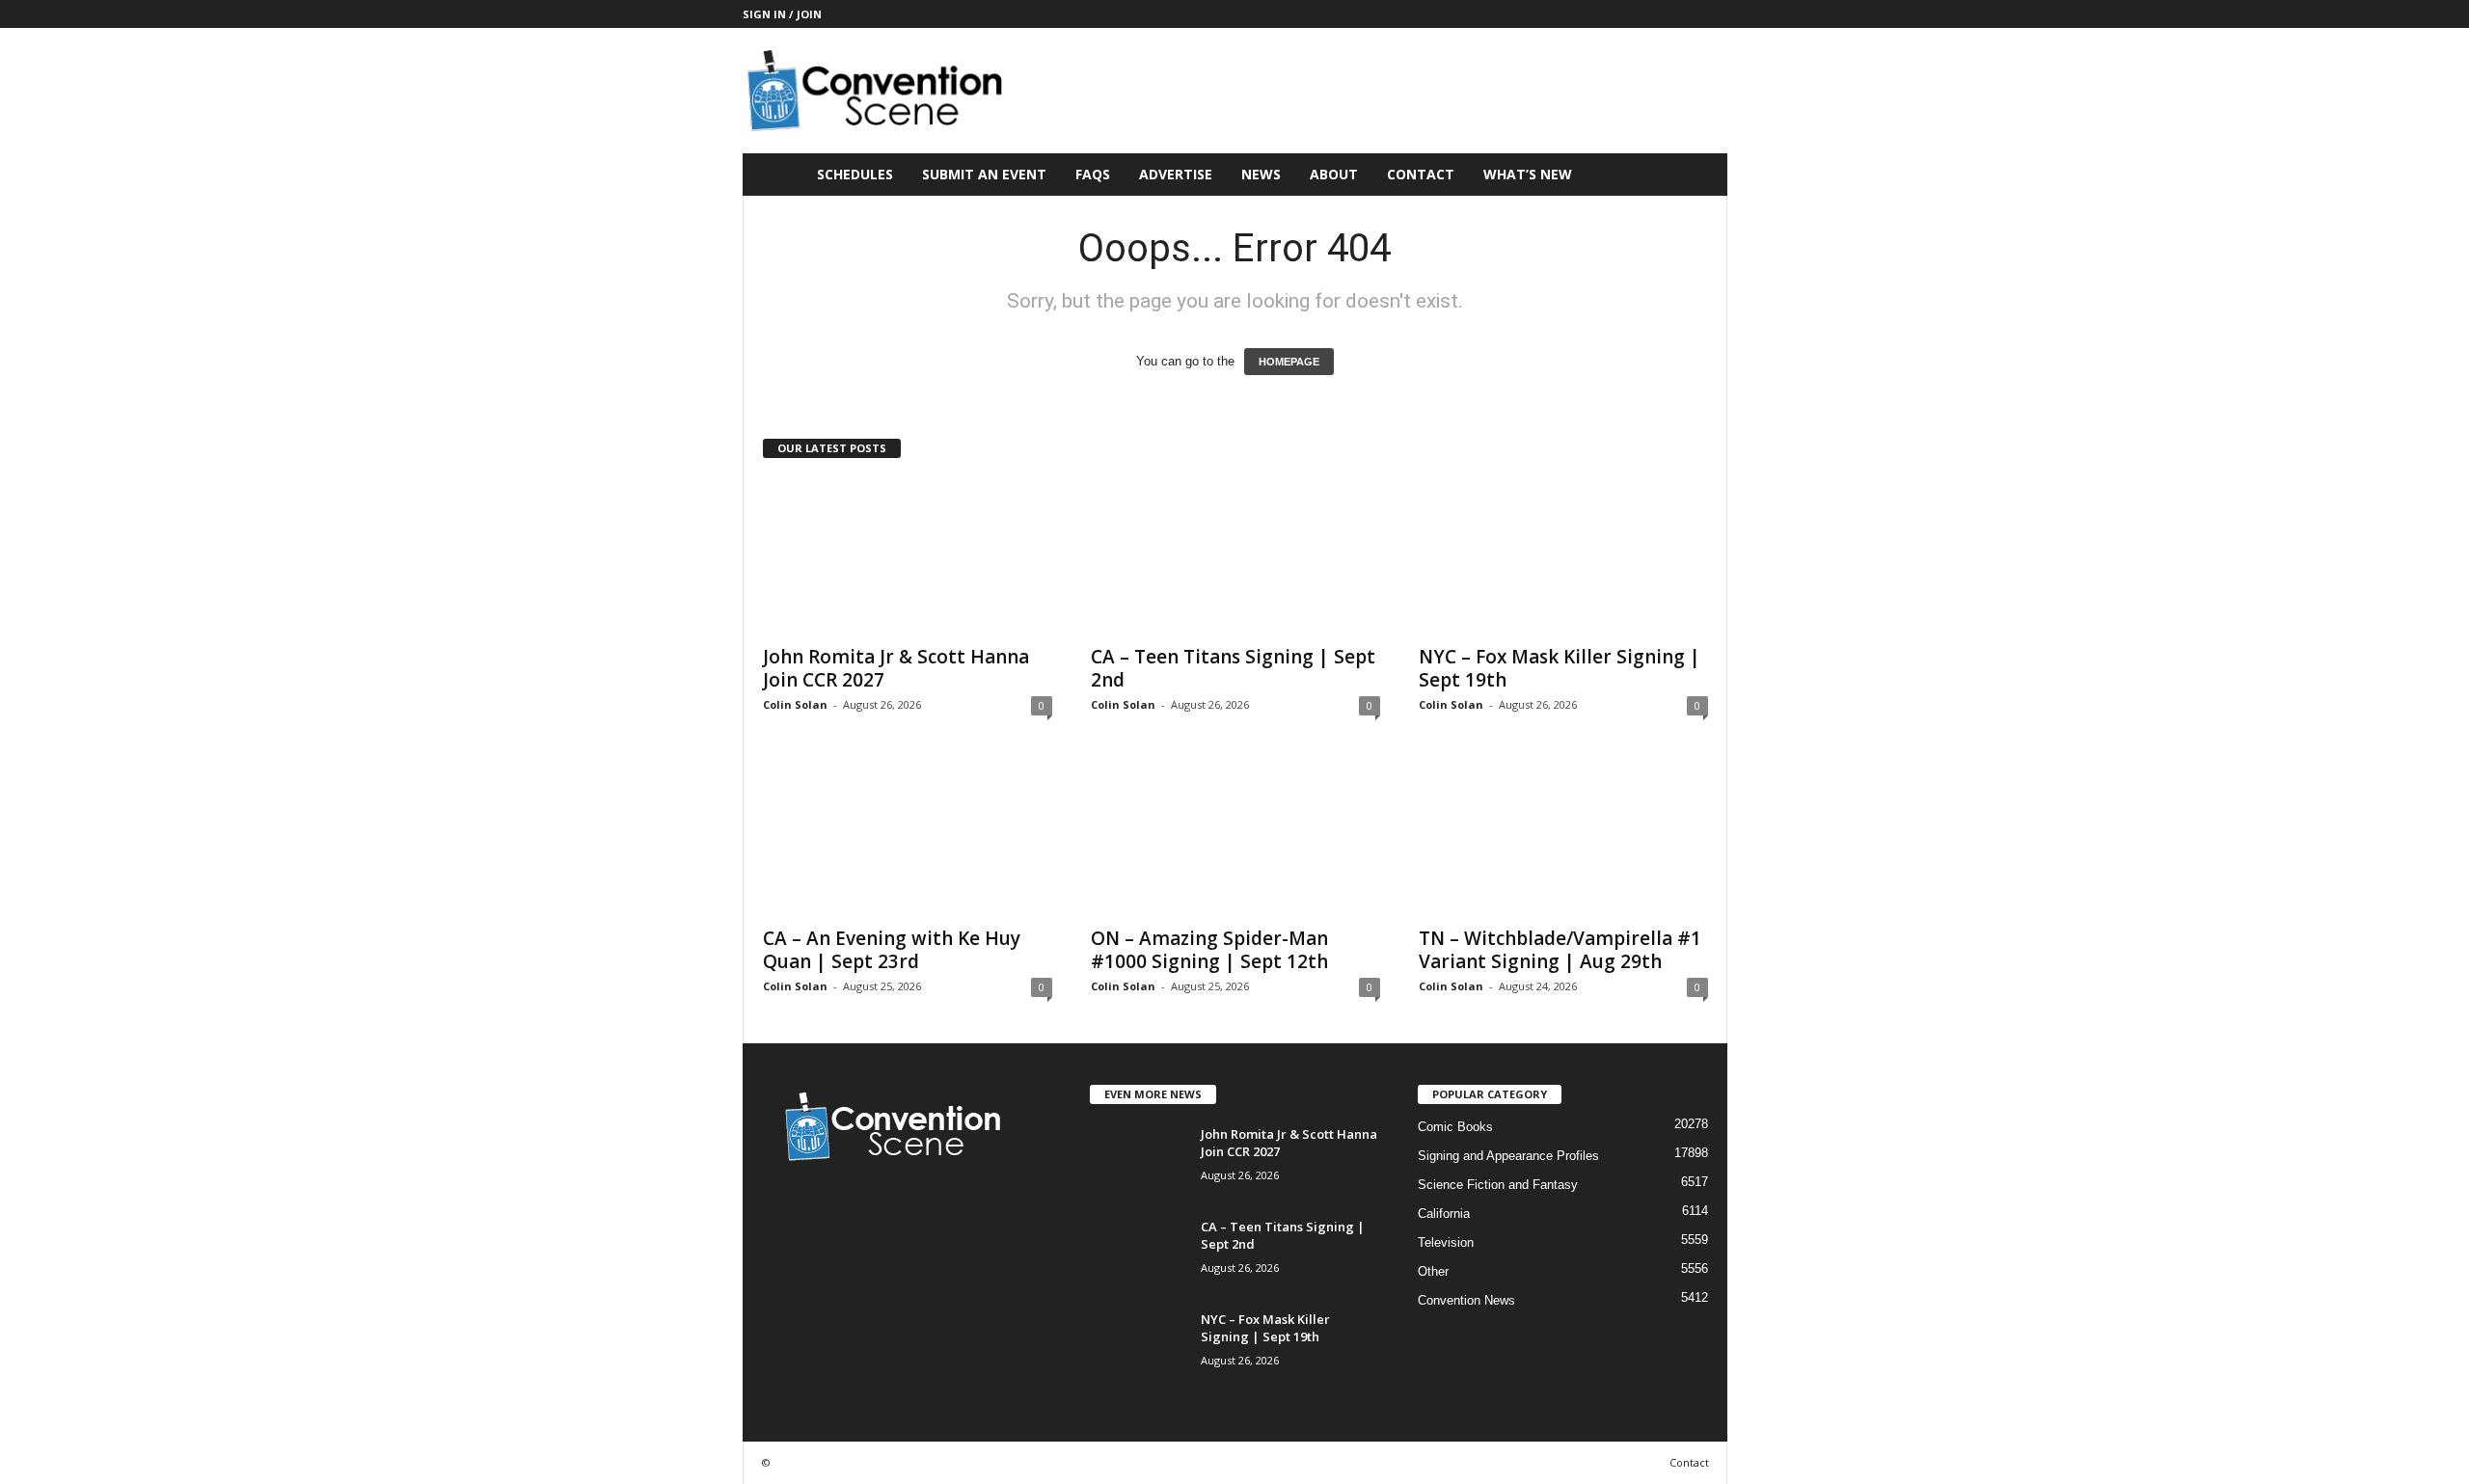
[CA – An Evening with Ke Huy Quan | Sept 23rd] (908, 838)
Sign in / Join (782, 14)
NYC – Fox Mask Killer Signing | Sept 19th (1560, 668)
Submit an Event (984, 174)
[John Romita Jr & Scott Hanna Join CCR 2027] (908, 556)
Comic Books (1455, 1127)
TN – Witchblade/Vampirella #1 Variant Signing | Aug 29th (1560, 950)
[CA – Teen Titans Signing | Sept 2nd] (1235, 556)
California (1444, 1214)
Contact (1421, 174)
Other (1433, 1271)
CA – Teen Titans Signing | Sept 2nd (1233, 668)
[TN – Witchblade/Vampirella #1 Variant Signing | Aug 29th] (1563, 838)
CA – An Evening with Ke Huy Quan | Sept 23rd (892, 950)
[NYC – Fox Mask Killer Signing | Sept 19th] (1563, 556)
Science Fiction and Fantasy (1498, 1185)
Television (1446, 1242)
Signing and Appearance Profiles (1508, 1156)
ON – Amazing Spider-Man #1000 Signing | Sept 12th (1209, 950)
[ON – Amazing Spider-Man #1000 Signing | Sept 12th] (1235, 838)
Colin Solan (795, 704)
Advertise (1176, 174)
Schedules (855, 174)
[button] (1698, 175)
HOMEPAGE (1289, 362)
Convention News (1466, 1300)
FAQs (1093, 174)
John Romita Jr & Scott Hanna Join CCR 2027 (896, 668)
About (1334, 174)
